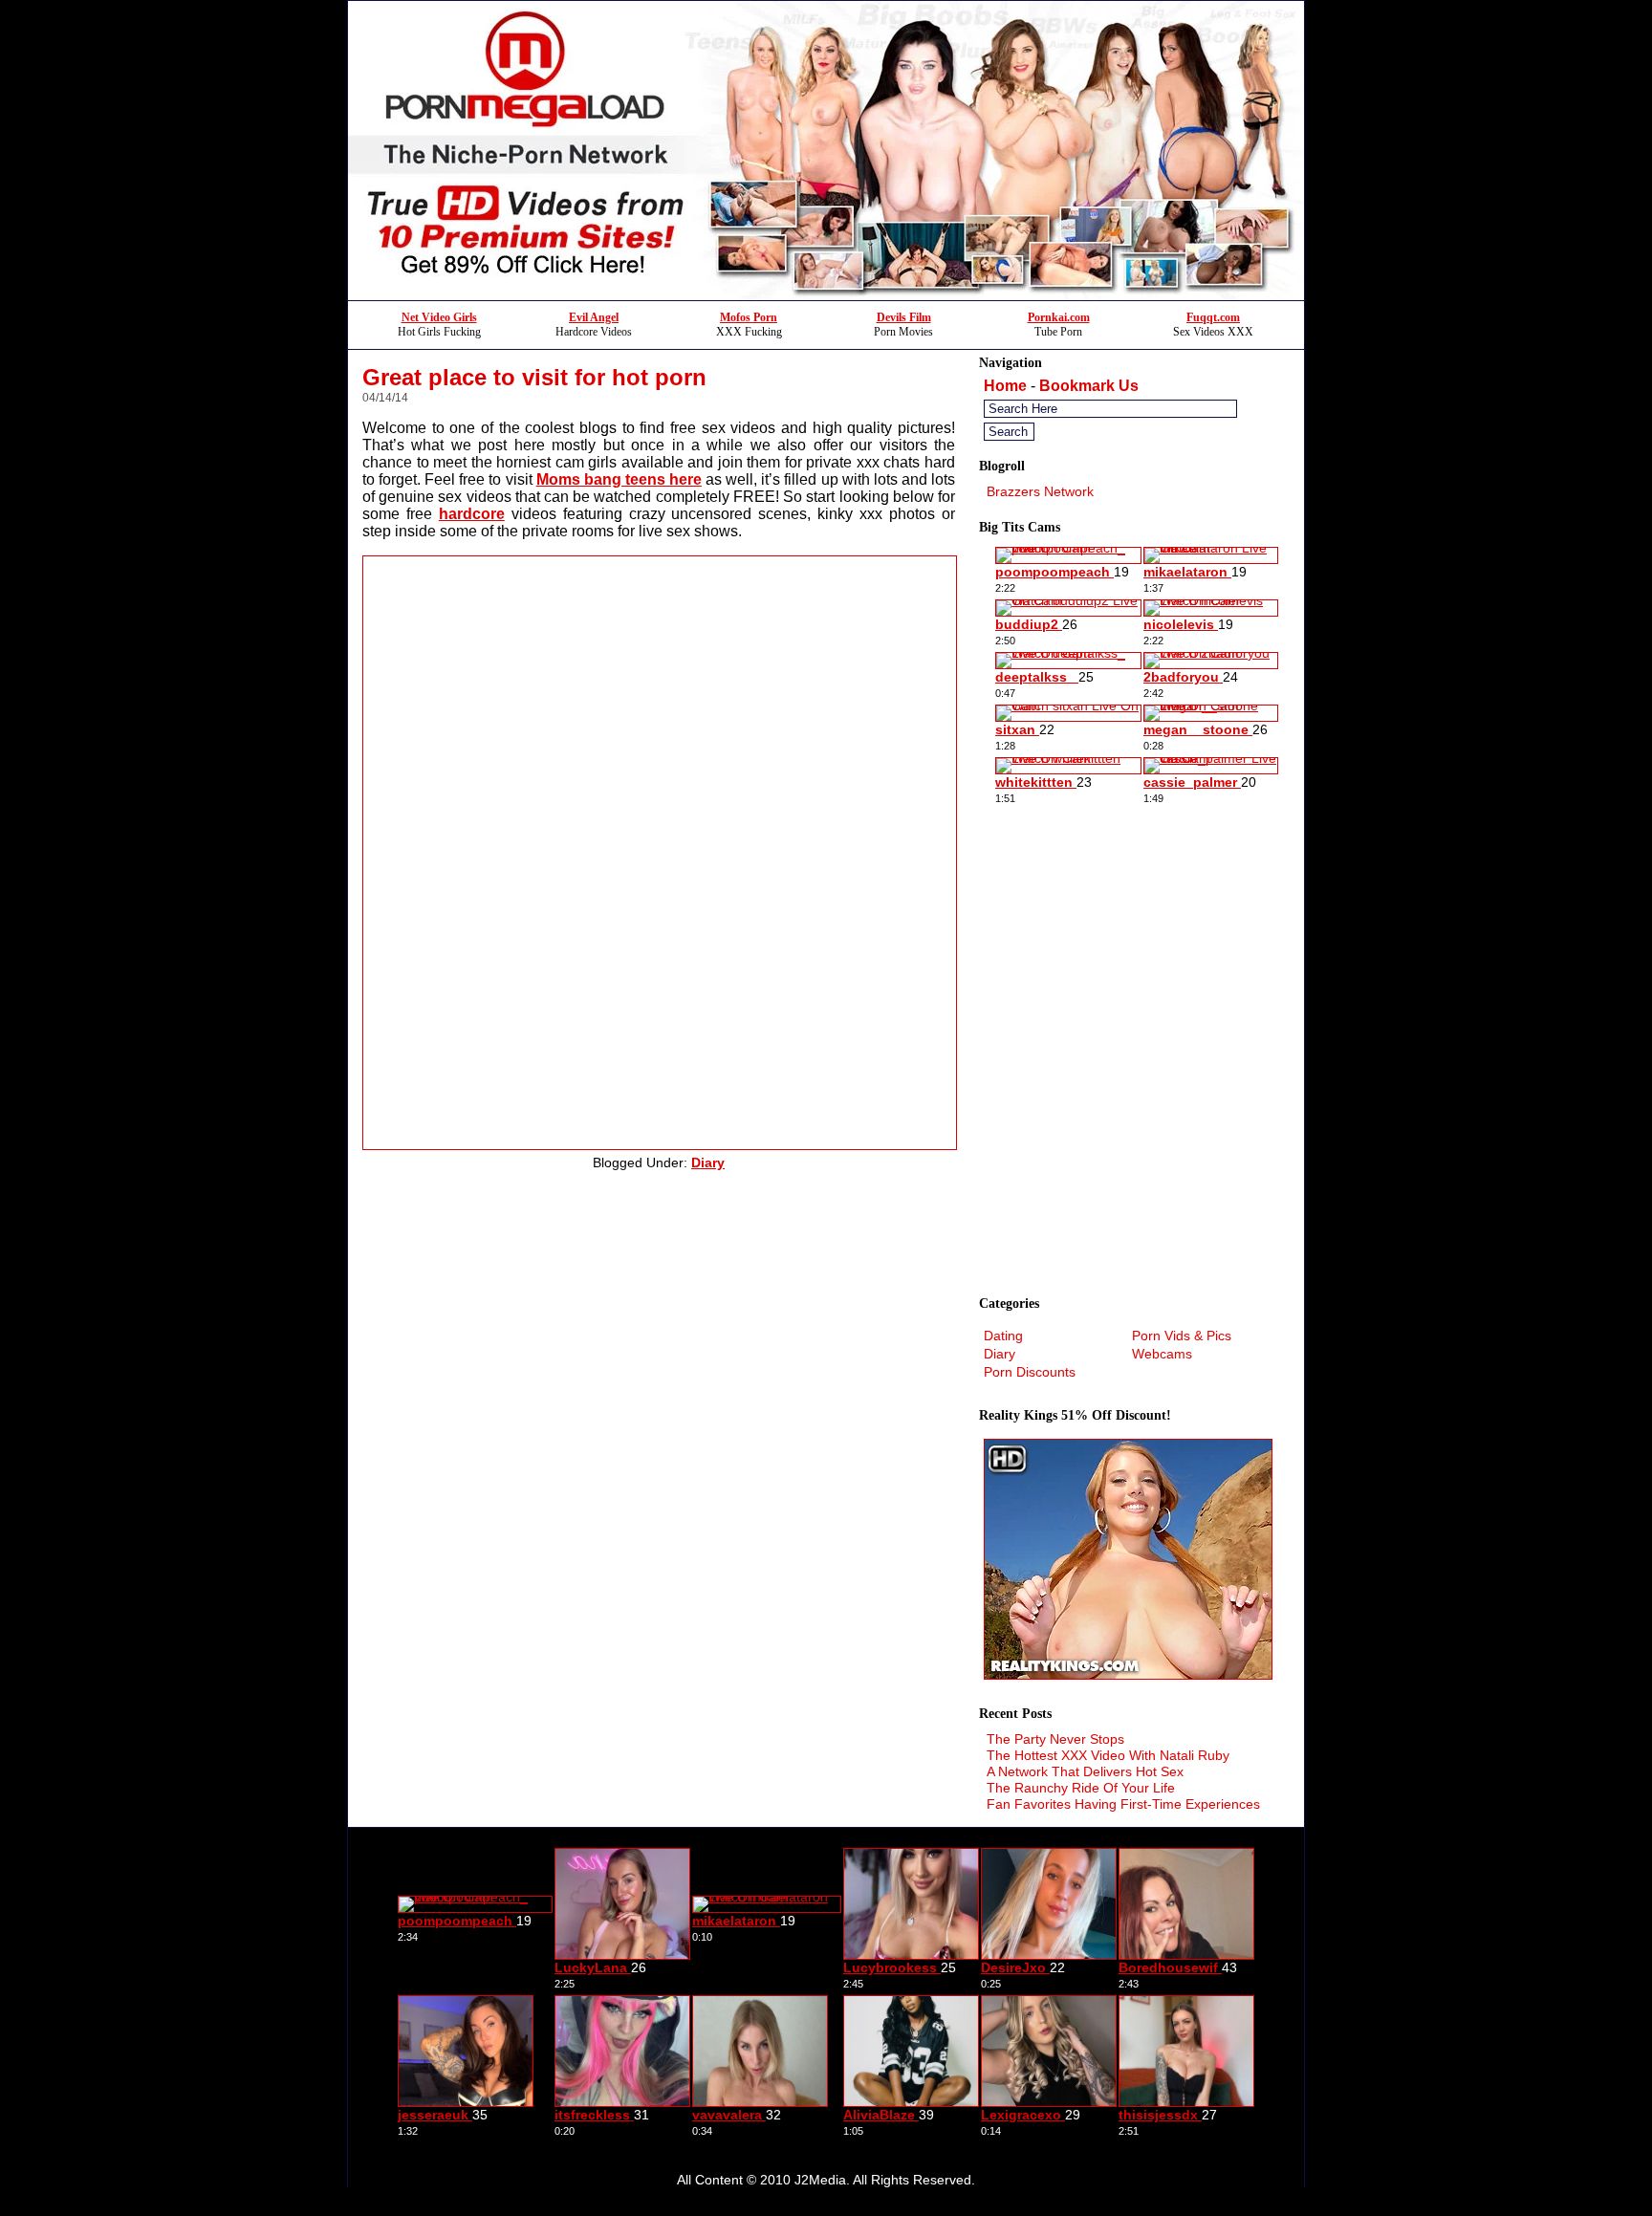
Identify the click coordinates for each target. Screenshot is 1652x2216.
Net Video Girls (439, 317)
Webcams (1162, 1354)
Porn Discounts (1030, 1372)
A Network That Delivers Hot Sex (1085, 1771)
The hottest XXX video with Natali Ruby (1108, 1755)
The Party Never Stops (1055, 1739)
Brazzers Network (1040, 491)
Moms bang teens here (619, 479)
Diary (708, 1162)
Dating (1003, 1336)
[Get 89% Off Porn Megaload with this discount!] (826, 295)
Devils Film (904, 317)
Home (1005, 386)
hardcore (472, 514)
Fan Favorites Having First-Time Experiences (1123, 1804)
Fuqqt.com (1213, 317)
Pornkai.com (1059, 317)
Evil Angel (594, 317)
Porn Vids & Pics (1182, 1336)
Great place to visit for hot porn (534, 377)
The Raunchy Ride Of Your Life (1081, 1788)
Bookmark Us (1089, 386)
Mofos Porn (749, 317)
